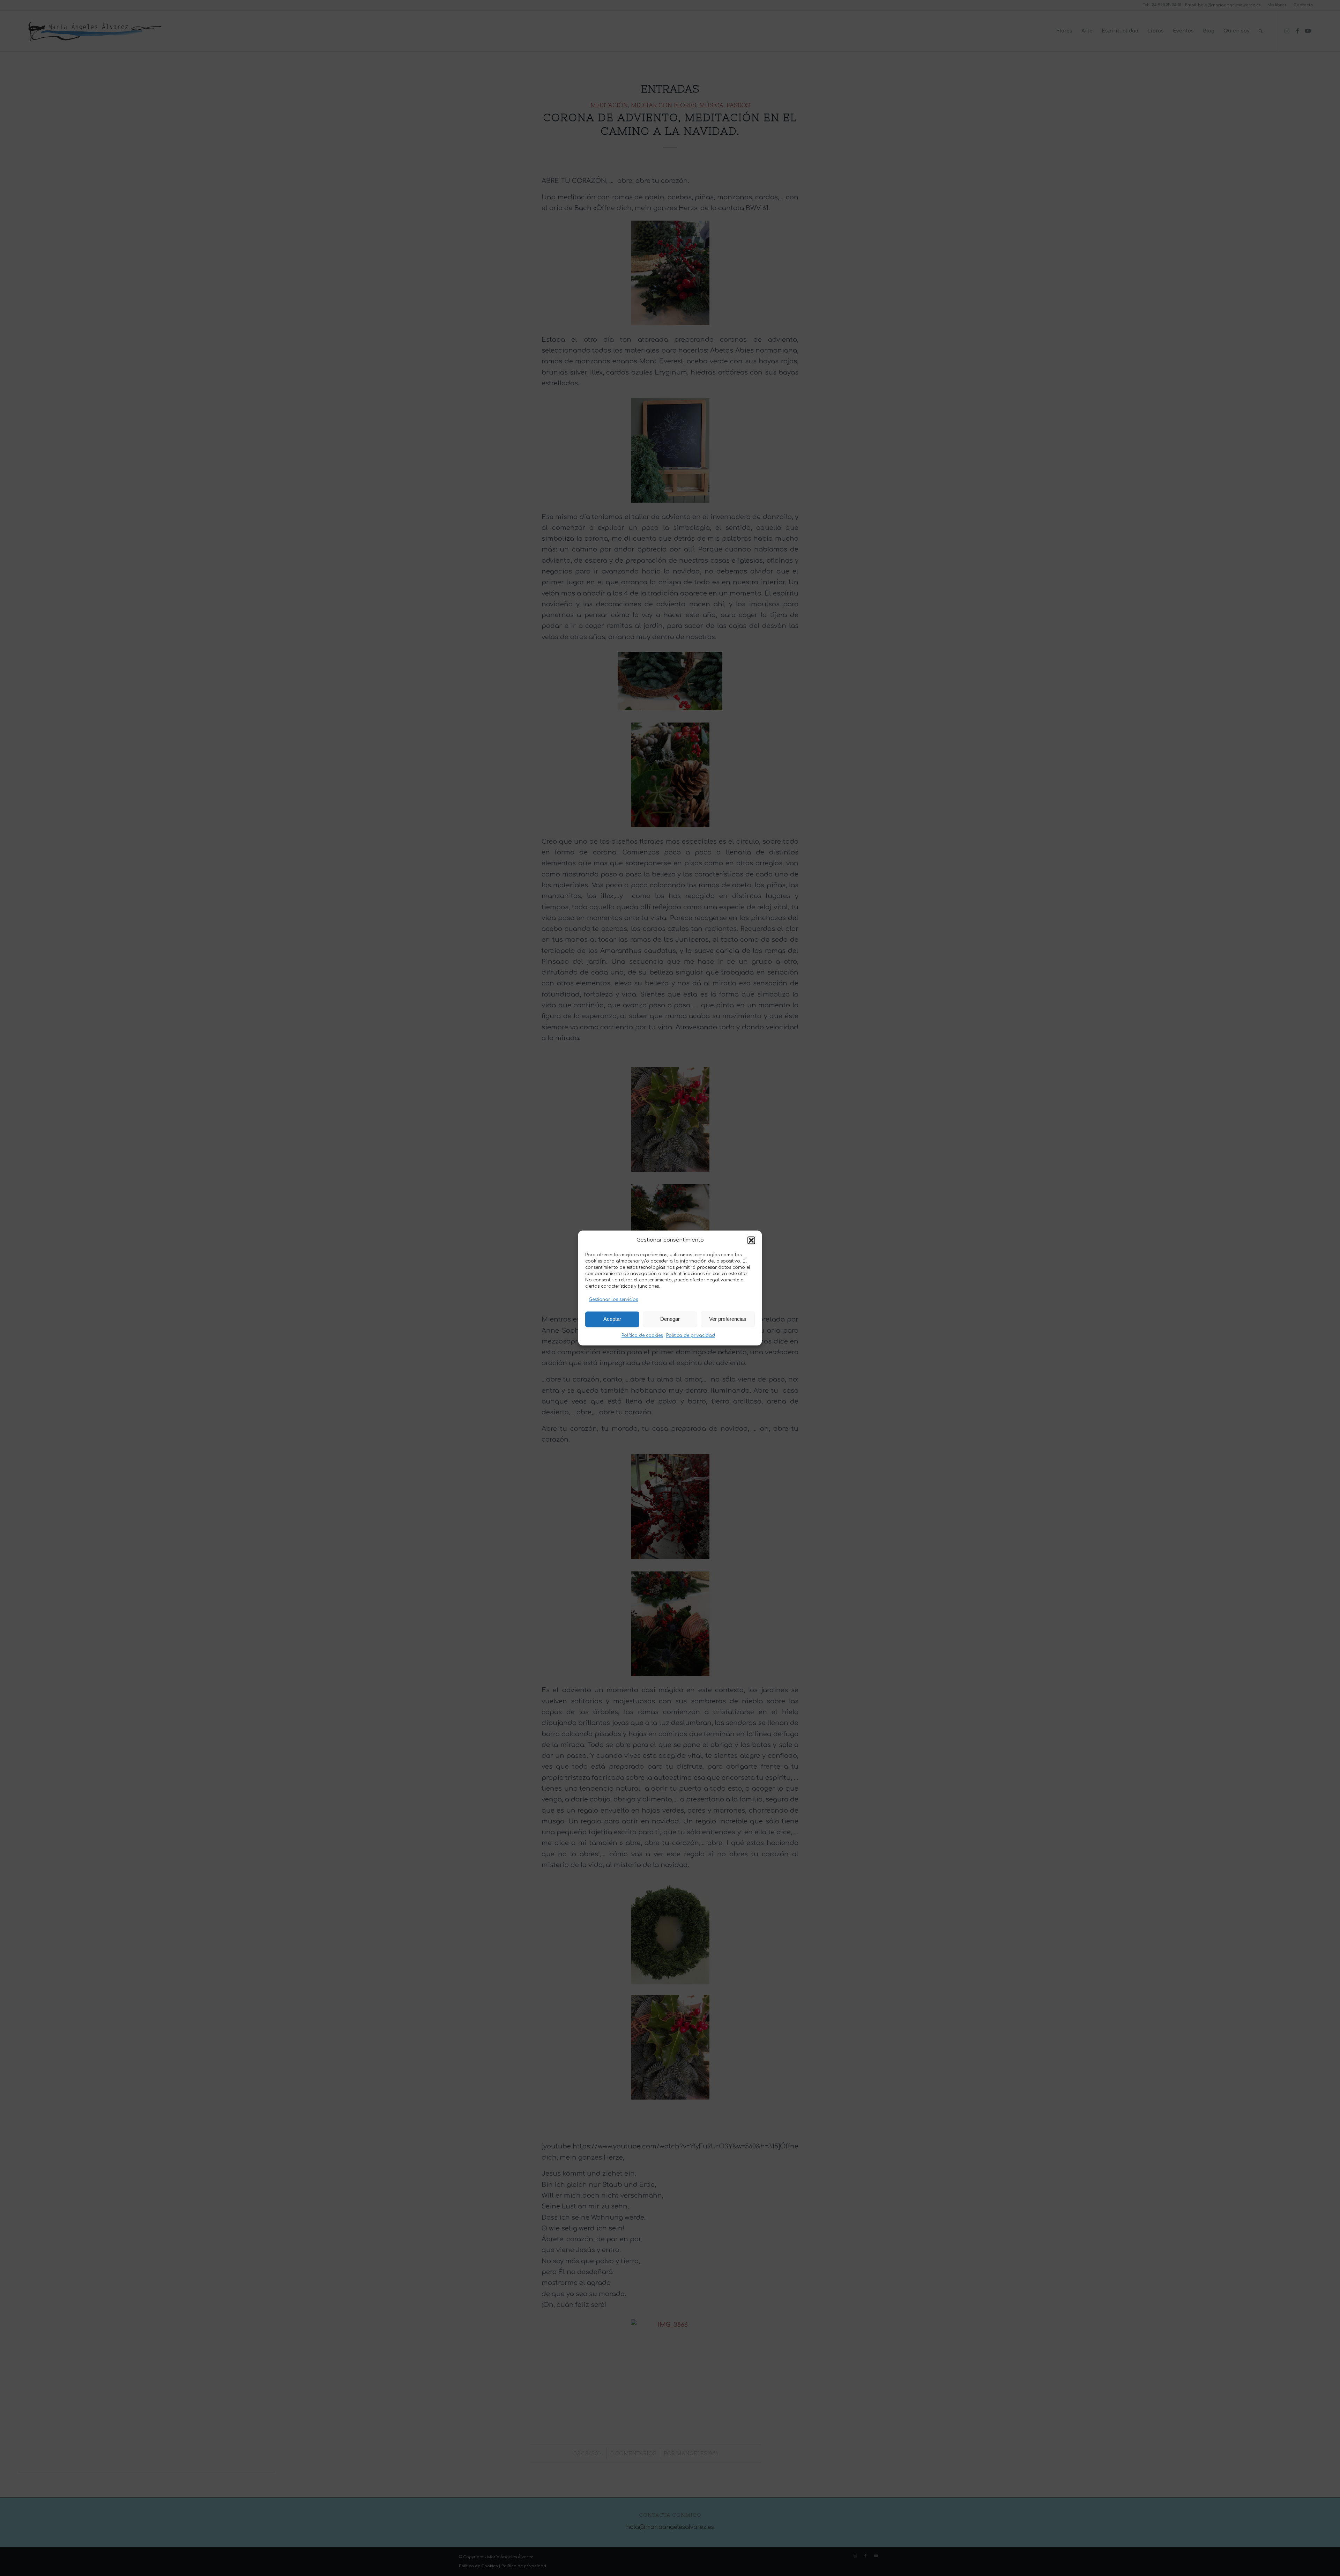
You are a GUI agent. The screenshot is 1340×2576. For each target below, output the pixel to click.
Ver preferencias (728, 1319)
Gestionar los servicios (613, 1300)
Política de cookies (642, 1335)
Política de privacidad (691, 1335)
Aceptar (612, 1319)
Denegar (670, 1319)
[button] (751, 1241)
